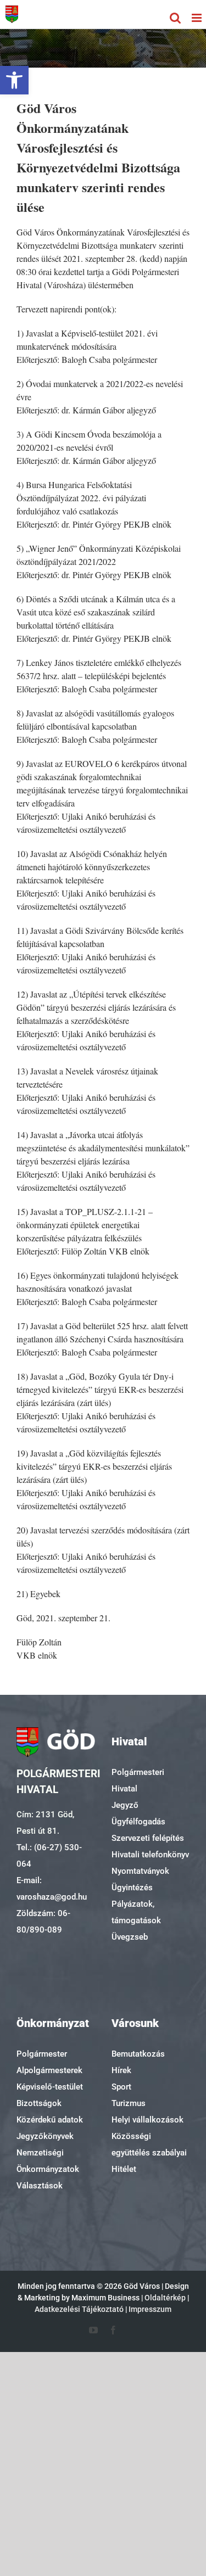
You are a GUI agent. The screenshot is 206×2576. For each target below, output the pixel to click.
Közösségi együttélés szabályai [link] (149, 2144)
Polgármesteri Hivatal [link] (138, 1780)
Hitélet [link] (124, 2169)
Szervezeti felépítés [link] (148, 1838)
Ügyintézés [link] (132, 1888)
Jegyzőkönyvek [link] (45, 2136)
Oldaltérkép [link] (165, 2298)
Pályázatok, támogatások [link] (136, 1912)
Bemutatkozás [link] (138, 2054)
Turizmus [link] (129, 2103)
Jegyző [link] (125, 1805)
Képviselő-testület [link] (50, 2087)
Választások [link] (40, 2186)
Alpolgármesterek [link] (49, 2070)
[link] (14, 80)
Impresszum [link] (150, 2309)
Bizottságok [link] (39, 2103)
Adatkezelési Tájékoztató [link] (79, 2309)
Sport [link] (121, 2087)
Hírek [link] (121, 2070)
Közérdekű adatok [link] (50, 2120)
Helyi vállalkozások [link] (147, 2120)
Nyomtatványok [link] (140, 1871)
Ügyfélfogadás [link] (138, 1822)
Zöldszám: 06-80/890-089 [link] (43, 1922)
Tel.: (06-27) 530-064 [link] (49, 1856)
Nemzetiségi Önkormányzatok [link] (48, 2161)
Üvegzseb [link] (130, 1937)
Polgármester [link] (42, 2054)
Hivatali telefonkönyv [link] (150, 1855)
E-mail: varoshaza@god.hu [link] (52, 1889)
